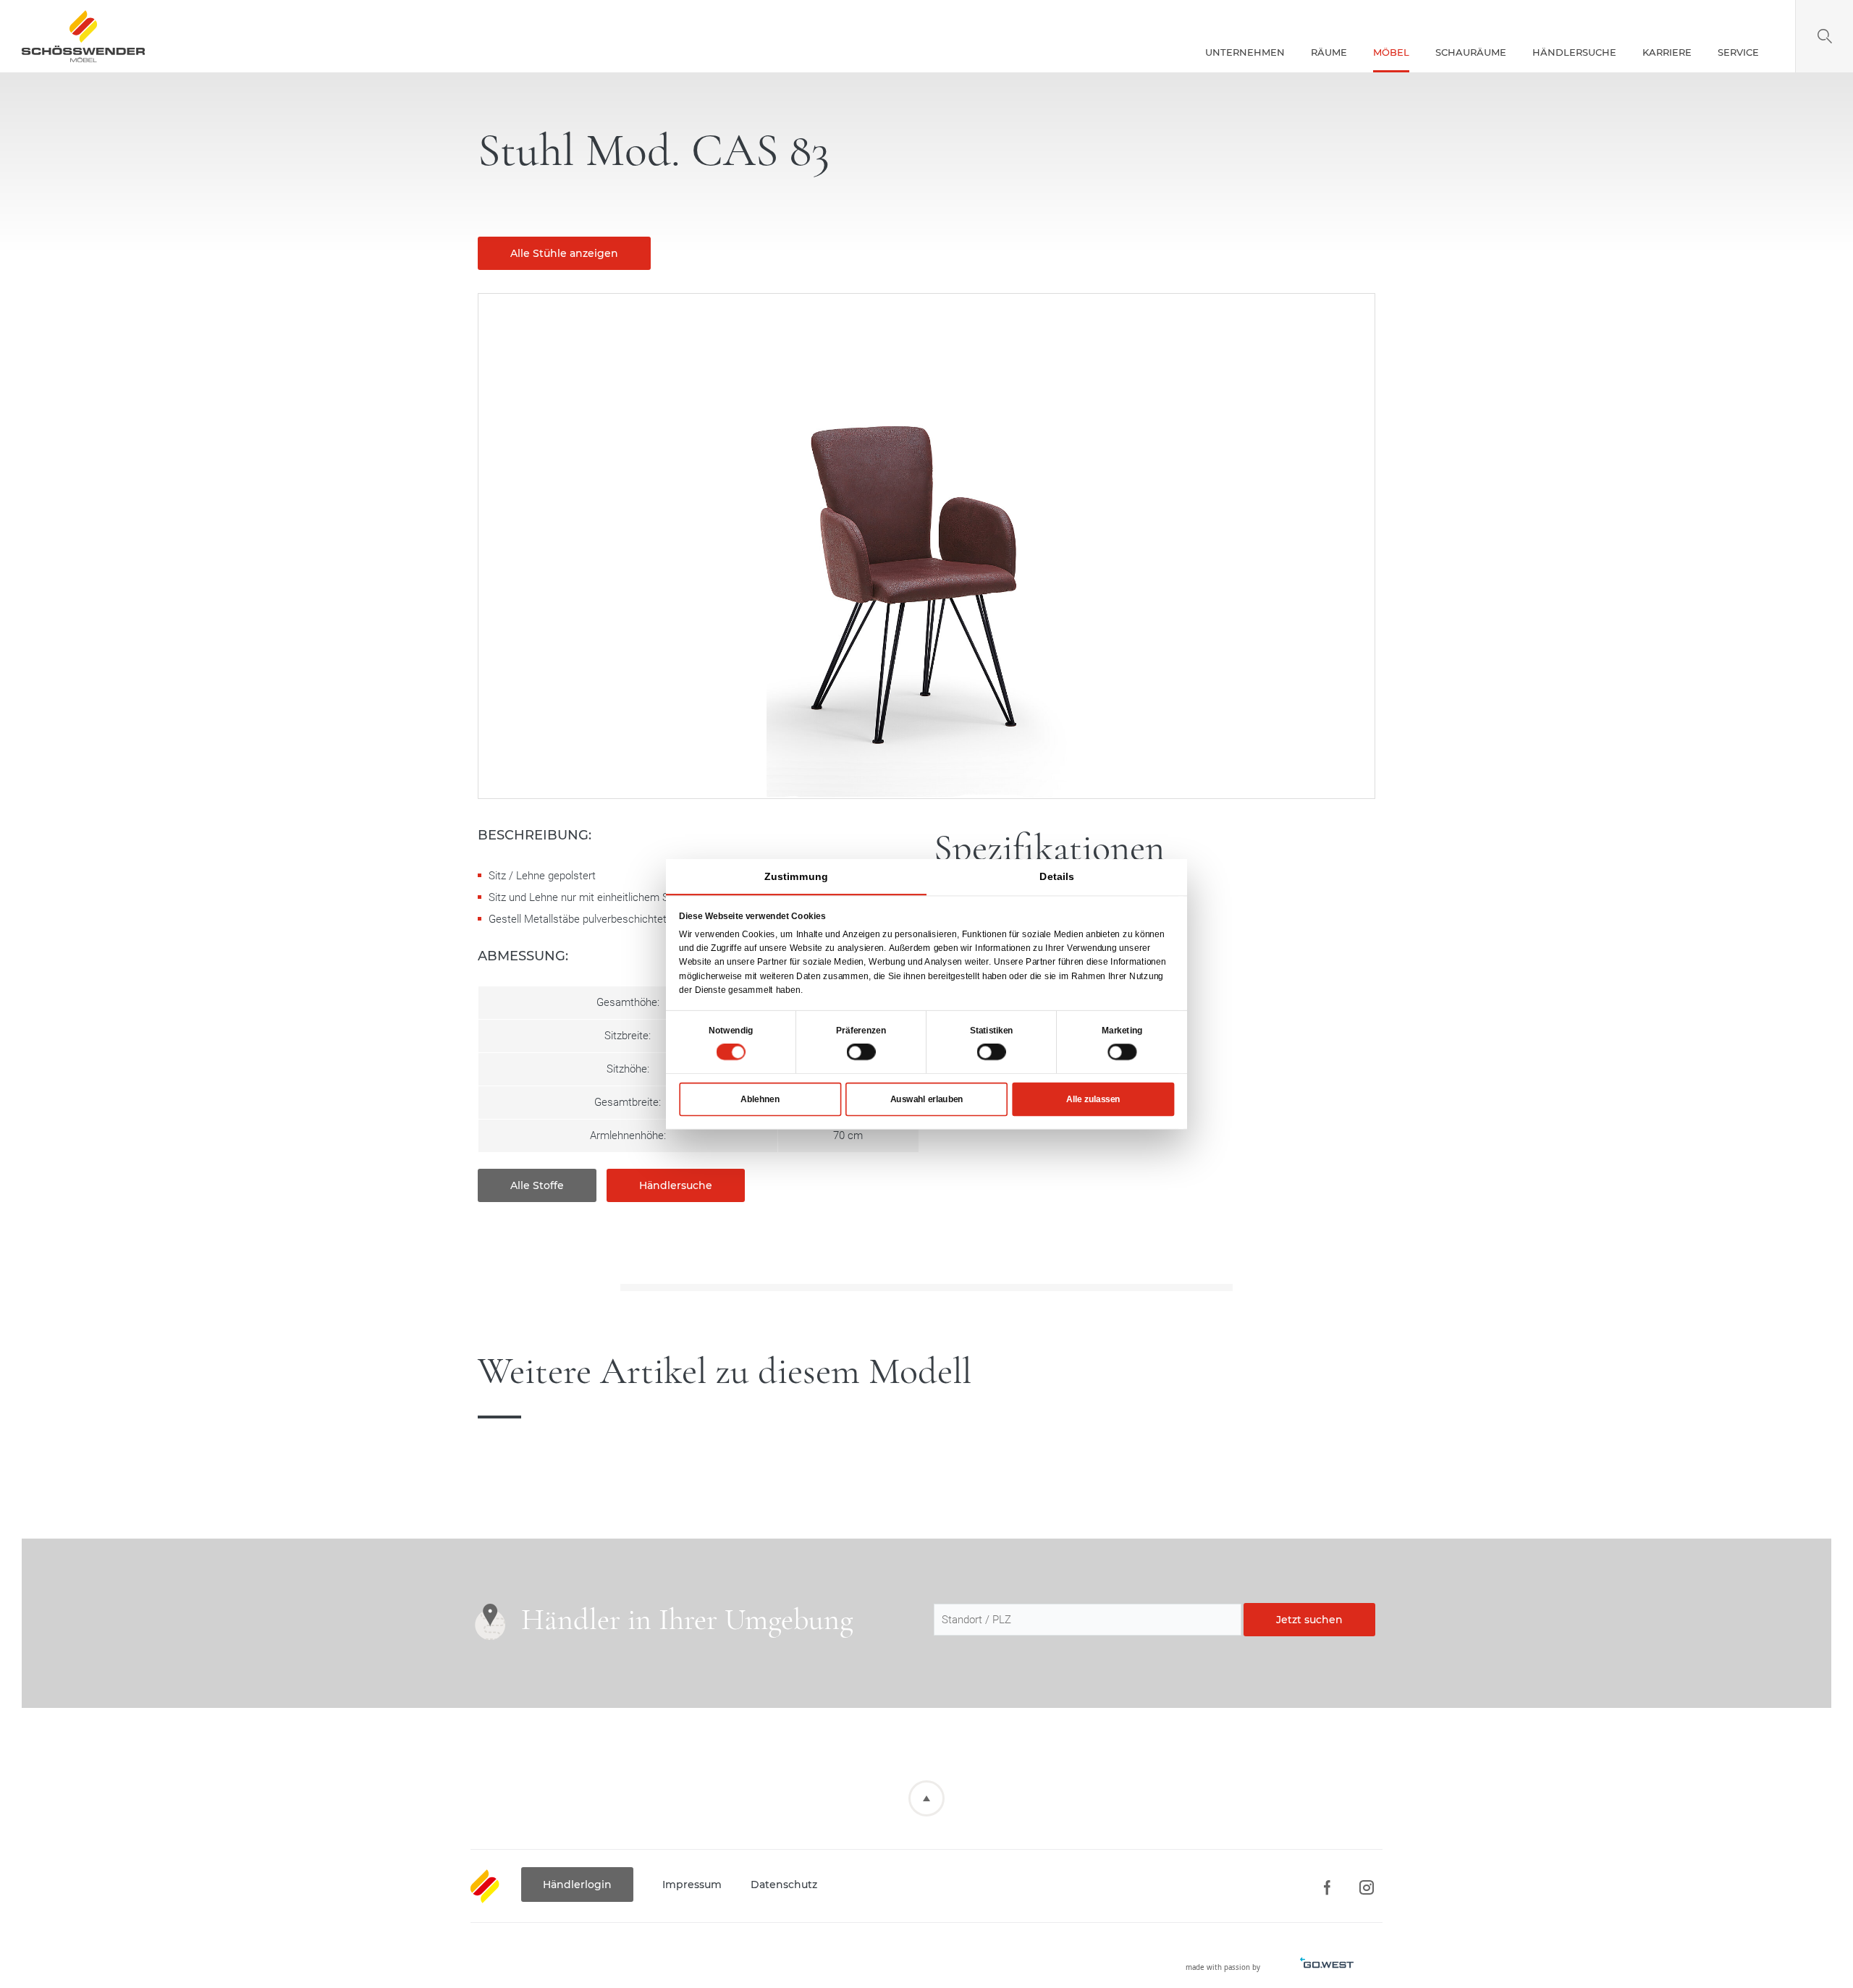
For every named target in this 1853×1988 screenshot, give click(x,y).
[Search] (1824, 36)
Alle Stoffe (537, 1185)
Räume (1329, 52)
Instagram (1366, 1888)
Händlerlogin (577, 1885)
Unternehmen (1245, 52)
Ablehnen (760, 1099)
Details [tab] (1057, 876)
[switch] (861, 1052)
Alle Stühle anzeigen (564, 253)
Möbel (1391, 52)
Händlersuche (1574, 52)
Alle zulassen (1093, 1099)
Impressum (692, 1885)
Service (1738, 52)
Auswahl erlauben (927, 1099)
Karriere (1667, 52)
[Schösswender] (83, 36)
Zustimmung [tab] (796, 876)
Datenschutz (784, 1885)
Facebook (1326, 1888)
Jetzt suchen (1309, 1620)
